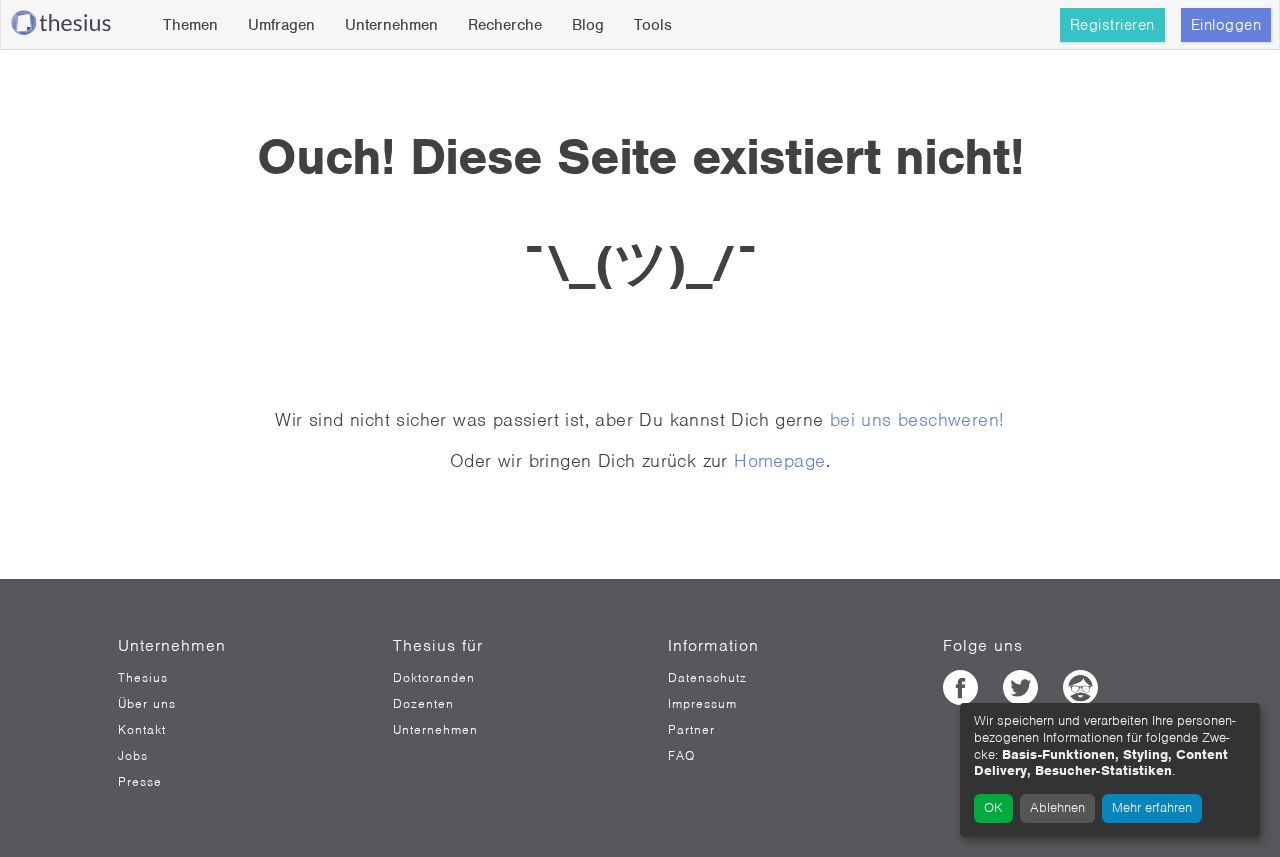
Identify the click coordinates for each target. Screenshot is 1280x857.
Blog (588, 25)
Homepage (779, 460)
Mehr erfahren (1152, 807)
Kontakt (142, 730)
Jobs (133, 756)
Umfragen (281, 25)
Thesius (143, 678)
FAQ (681, 756)
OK (993, 807)
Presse (140, 782)
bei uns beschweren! (917, 419)
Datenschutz (707, 678)
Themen (190, 25)
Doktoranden (434, 678)
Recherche (505, 25)
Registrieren (1112, 25)
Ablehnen (1057, 807)
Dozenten (423, 704)
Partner (691, 730)
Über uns (147, 704)
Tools (653, 25)
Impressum (702, 704)
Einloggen (1226, 25)
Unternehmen (391, 25)
